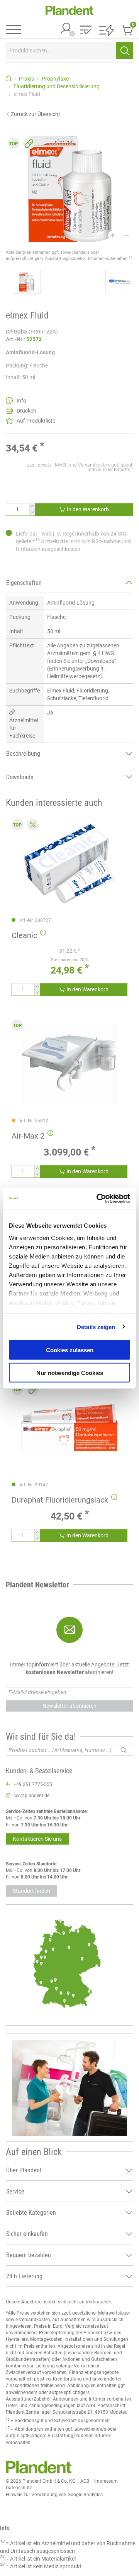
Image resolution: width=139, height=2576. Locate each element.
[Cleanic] (69, 863)
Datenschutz (19, 2488)
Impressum (106, 2481)
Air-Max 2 (28, 1136)
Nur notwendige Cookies (70, 1372)
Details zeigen (96, 1327)
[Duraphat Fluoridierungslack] (69, 1428)
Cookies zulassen (70, 1350)
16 (37, 540)
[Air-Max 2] (69, 1064)
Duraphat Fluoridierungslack (60, 1500)
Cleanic (24, 935)
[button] (86, 31)
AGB (85, 2481)
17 (131, 257)
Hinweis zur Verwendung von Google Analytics (54, 2495)
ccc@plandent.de (31, 1796)
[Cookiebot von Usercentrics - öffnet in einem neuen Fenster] (98, 1198)
